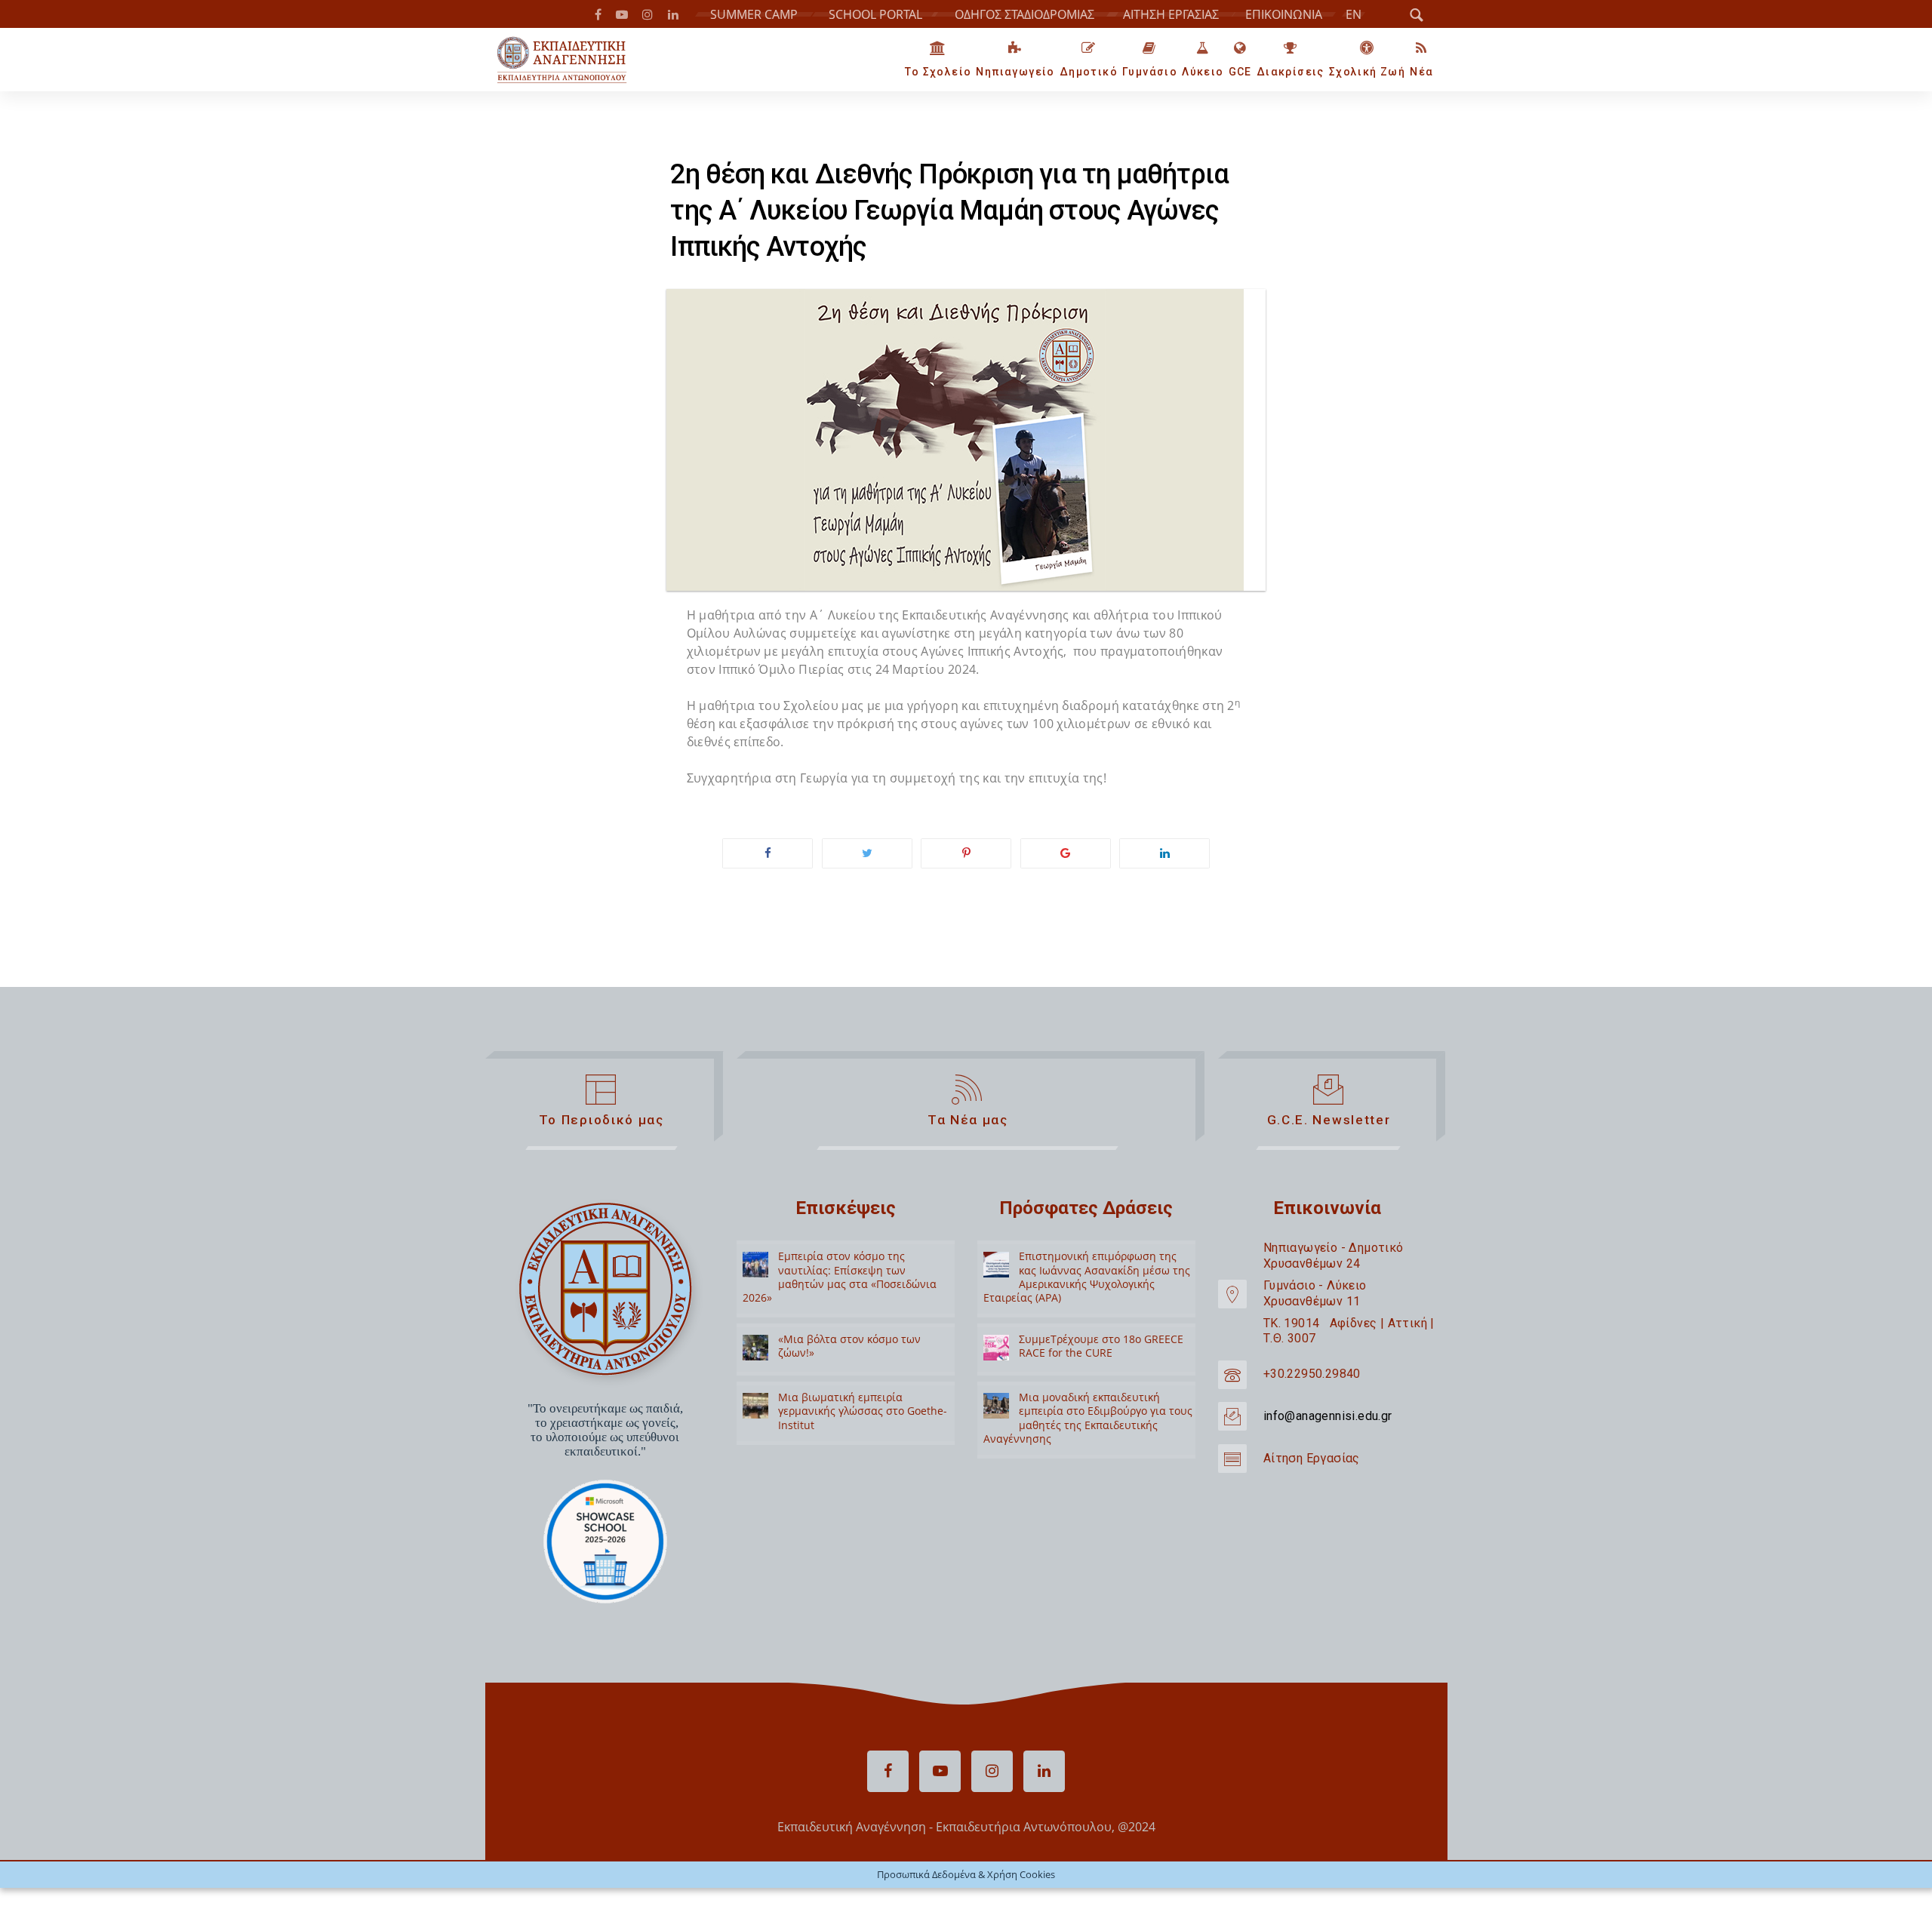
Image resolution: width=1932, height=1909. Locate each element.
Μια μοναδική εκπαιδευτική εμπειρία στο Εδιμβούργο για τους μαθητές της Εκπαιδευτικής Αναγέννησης (1088, 1416)
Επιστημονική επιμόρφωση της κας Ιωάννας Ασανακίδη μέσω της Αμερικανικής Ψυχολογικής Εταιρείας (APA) (1087, 1275)
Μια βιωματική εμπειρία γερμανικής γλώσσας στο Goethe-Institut (863, 1409)
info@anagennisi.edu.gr (1328, 1414)
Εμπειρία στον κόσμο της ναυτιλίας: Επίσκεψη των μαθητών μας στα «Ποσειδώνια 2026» (840, 1275)
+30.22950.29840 (1312, 1372)
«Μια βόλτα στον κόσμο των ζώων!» (849, 1344)
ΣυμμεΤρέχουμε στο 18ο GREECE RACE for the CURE (1101, 1344)
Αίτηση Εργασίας (1312, 1456)
